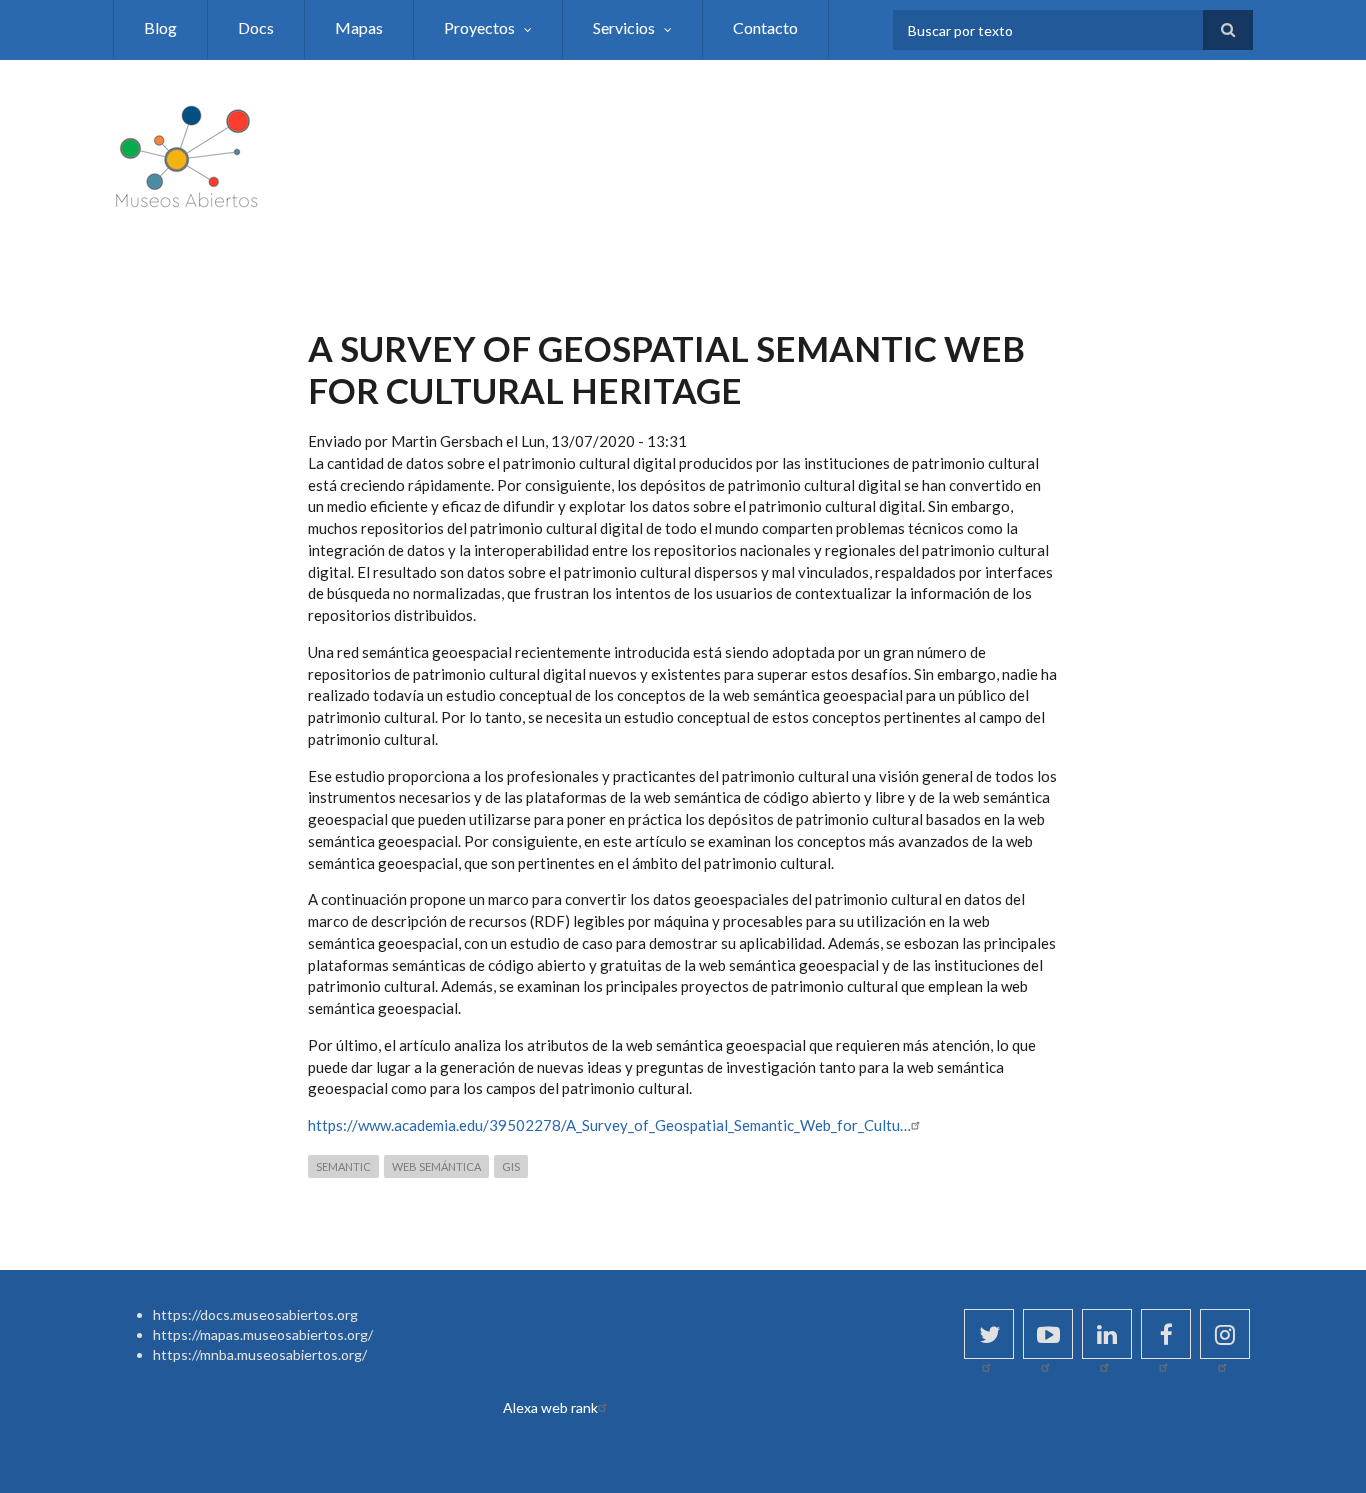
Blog (160, 27)
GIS (511, 1166)
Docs (256, 27)
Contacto (765, 27)
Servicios (624, 27)
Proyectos (479, 27)
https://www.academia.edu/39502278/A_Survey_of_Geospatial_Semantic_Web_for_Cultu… (609, 1125)
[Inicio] (188, 153)
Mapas (359, 27)
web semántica (436, 1166)
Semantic (343, 1166)
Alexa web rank (550, 1407)
